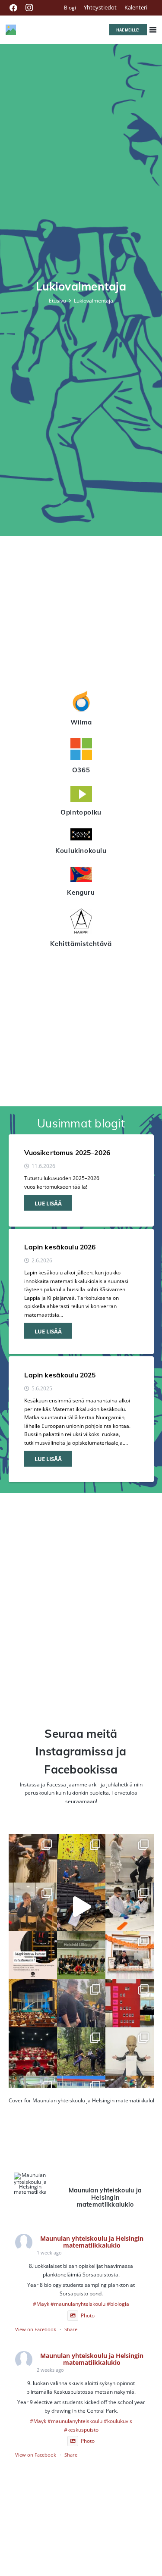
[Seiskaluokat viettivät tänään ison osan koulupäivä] (81, 2051)
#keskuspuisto (81, 2429)
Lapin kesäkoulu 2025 (60, 1375)
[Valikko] (153, 30)
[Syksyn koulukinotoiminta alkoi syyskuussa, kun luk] (33, 2051)
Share (71, 2329)
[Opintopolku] (81, 795)
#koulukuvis (118, 2421)
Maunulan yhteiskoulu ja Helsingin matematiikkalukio (92, 2242)
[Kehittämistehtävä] (81, 922)
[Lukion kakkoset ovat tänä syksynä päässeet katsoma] (33, 2003)
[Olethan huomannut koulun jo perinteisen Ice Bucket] (130, 2003)
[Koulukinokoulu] (81, 836)
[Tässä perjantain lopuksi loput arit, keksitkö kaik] (130, 1858)
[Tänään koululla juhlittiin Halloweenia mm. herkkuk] (130, 1955)
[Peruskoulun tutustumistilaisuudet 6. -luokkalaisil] (33, 1955)
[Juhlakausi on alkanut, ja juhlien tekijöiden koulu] (33, 1858)
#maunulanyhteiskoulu (78, 2304)
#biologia (118, 2304)
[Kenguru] (81, 876)
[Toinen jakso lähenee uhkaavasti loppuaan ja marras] (81, 1907)
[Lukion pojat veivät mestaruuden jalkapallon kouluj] (81, 1955)
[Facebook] (13, 8)
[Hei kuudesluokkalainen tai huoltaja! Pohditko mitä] (81, 1858)
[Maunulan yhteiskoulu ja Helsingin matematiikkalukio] (30, 2184)
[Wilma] (81, 703)
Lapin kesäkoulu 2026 (60, 1247)
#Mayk (41, 2304)
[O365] (81, 750)
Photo (88, 2315)
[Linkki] (11, 30)
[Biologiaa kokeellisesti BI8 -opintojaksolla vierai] (130, 1907)
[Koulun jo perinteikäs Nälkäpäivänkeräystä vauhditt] (81, 2003)
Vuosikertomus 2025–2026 (67, 1152)
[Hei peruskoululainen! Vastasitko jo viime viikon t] (130, 2051)
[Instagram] (29, 8)
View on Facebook (36, 2329)
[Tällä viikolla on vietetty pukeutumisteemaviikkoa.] (33, 1907)
